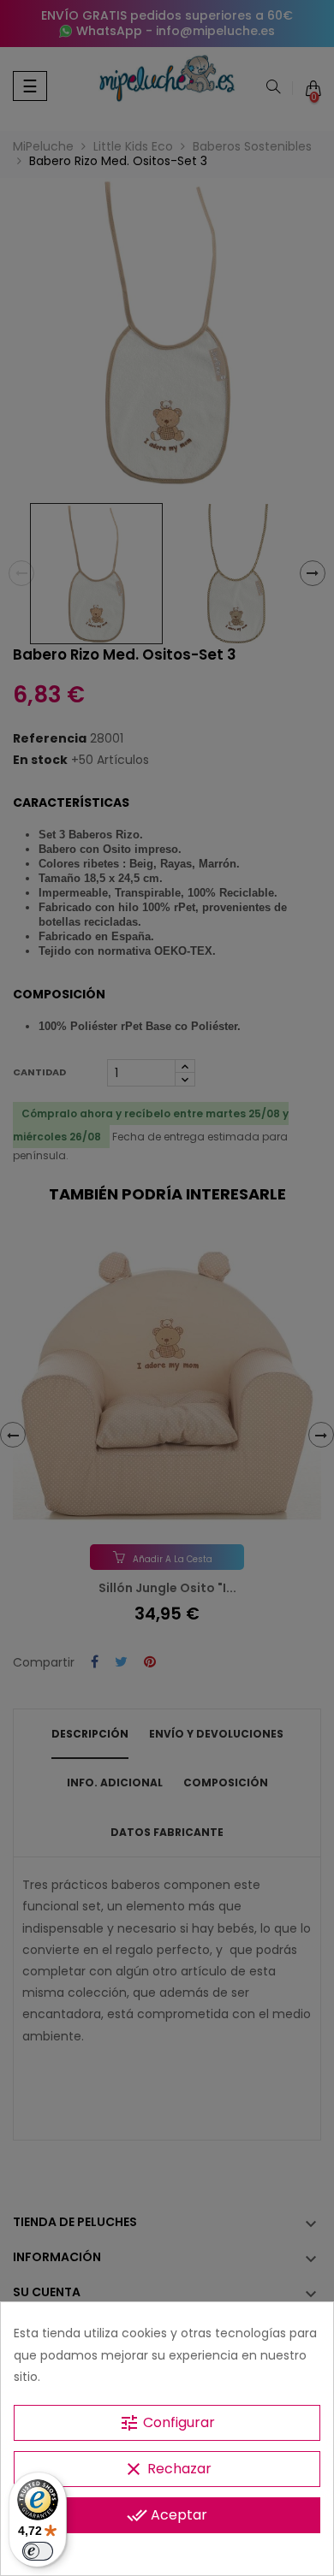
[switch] (38, 2551)
